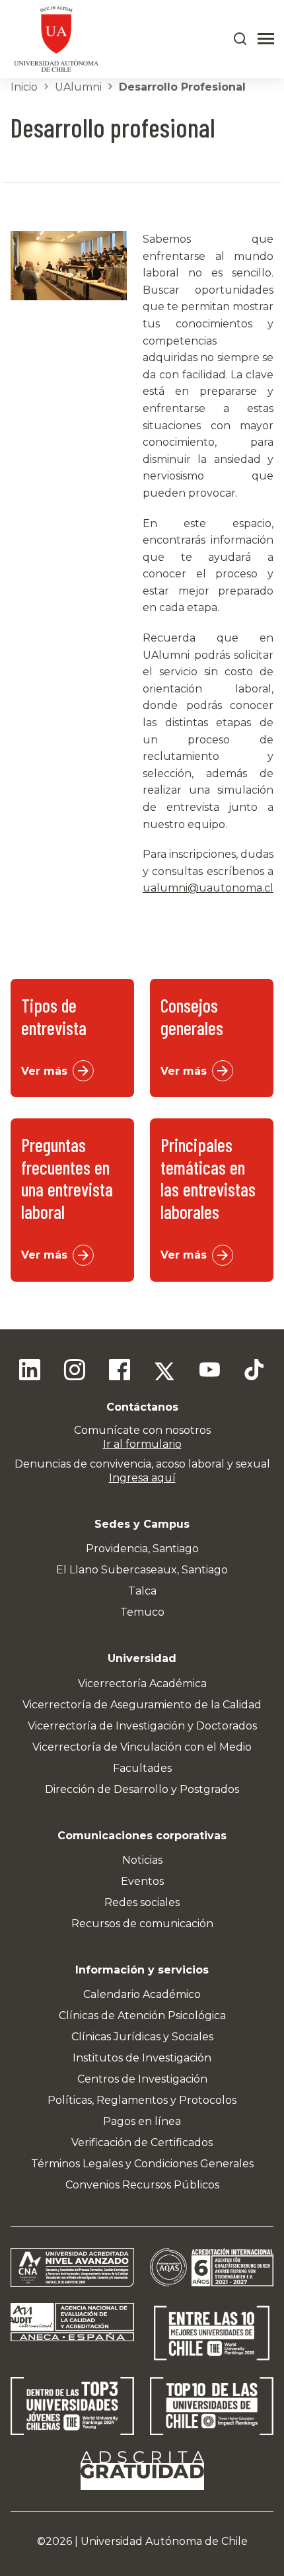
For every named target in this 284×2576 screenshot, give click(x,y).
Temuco (142, 1612)
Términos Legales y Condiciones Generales (142, 2164)
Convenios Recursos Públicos (142, 2185)
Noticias (142, 1860)
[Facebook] (120, 1372)
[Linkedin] (30, 1372)
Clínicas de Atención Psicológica (142, 2015)
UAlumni (78, 87)
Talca (142, 1591)
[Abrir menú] (266, 39)
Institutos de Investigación (142, 2058)
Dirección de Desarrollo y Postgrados (142, 1789)
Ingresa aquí (142, 1478)
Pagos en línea (142, 2121)
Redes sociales (142, 1902)
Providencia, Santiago (142, 1549)
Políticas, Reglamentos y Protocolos (142, 2100)
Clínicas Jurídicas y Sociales (142, 2037)
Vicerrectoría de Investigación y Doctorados (142, 1726)
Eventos (142, 1881)
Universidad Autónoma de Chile (164, 2541)
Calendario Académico (142, 1994)
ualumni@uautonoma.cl (208, 888)
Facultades (142, 1768)
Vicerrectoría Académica (142, 1683)
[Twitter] (164, 1372)
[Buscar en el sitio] (240, 39)
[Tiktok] (254, 1372)
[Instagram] (75, 1372)
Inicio (24, 87)
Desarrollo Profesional (182, 87)
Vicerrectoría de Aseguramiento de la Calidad (142, 1705)
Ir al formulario (142, 1444)
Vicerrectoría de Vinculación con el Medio (142, 1747)
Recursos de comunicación (142, 1924)
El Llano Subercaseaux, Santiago (142, 1570)
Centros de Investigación (142, 2079)
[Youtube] (209, 1372)
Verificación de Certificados (142, 2142)
